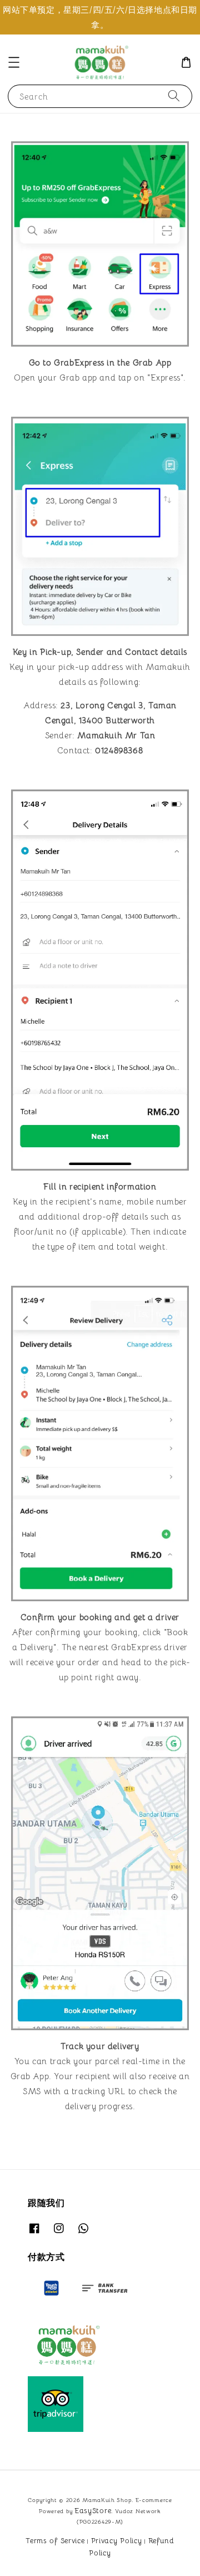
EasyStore (93, 2511)
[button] (14, 62)
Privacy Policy (117, 2541)
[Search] (174, 96)
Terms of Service (55, 2541)
